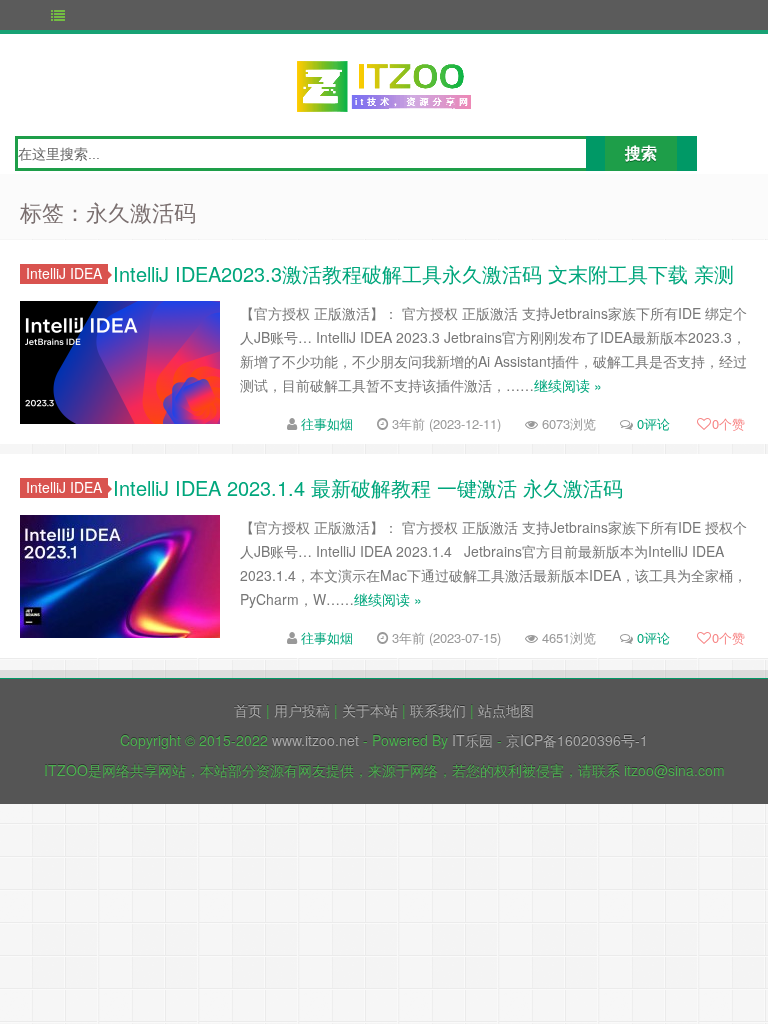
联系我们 (438, 710)
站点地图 (506, 710)
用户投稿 (302, 710)
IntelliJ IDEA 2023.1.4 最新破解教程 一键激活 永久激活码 (368, 487)
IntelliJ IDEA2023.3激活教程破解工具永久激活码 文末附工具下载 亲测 (423, 273)
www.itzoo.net (315, 740)
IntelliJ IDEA (64, 273)
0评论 (653, 423)
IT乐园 (472, 740)
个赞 (728, 423)
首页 (248, 710)
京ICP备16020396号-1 (577, 740)
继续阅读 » (568, 385)
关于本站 (370, 710)
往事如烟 (327, 423)
